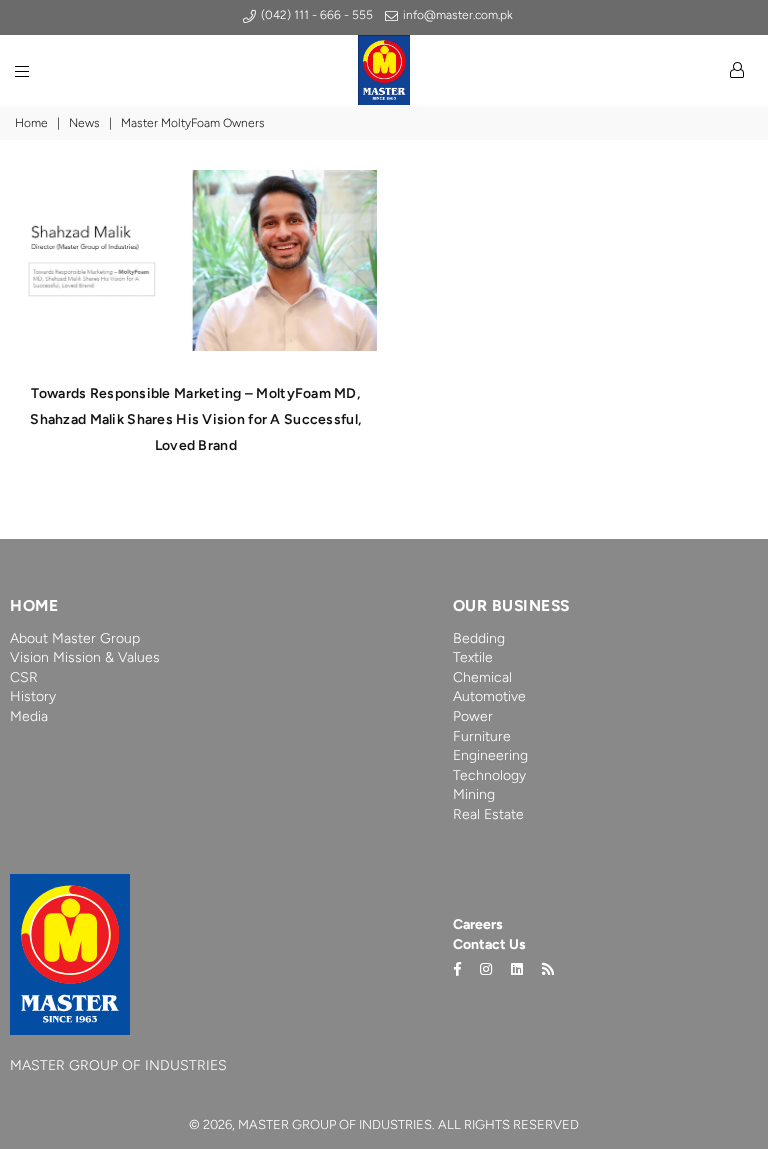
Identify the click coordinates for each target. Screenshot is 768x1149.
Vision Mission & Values (85, 657)
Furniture (482, 736)
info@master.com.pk (456, 15)
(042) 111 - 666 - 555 (315, 15)
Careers (478, 924)
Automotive (489, 696)
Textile (473, 657)
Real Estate (488, 814)
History (33, 696)
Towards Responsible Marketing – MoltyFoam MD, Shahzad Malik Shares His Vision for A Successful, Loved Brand (195, 419)
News (84, 123)
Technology (489, 775)
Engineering (490, 755)
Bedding (479, 638)
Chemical (482, 677)
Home (31, 123)
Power (473, 716)
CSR (24, 677)
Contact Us (489, 944)
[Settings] (737, 70)
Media (29, 716)
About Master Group (75, 638)
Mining (474, 794)
